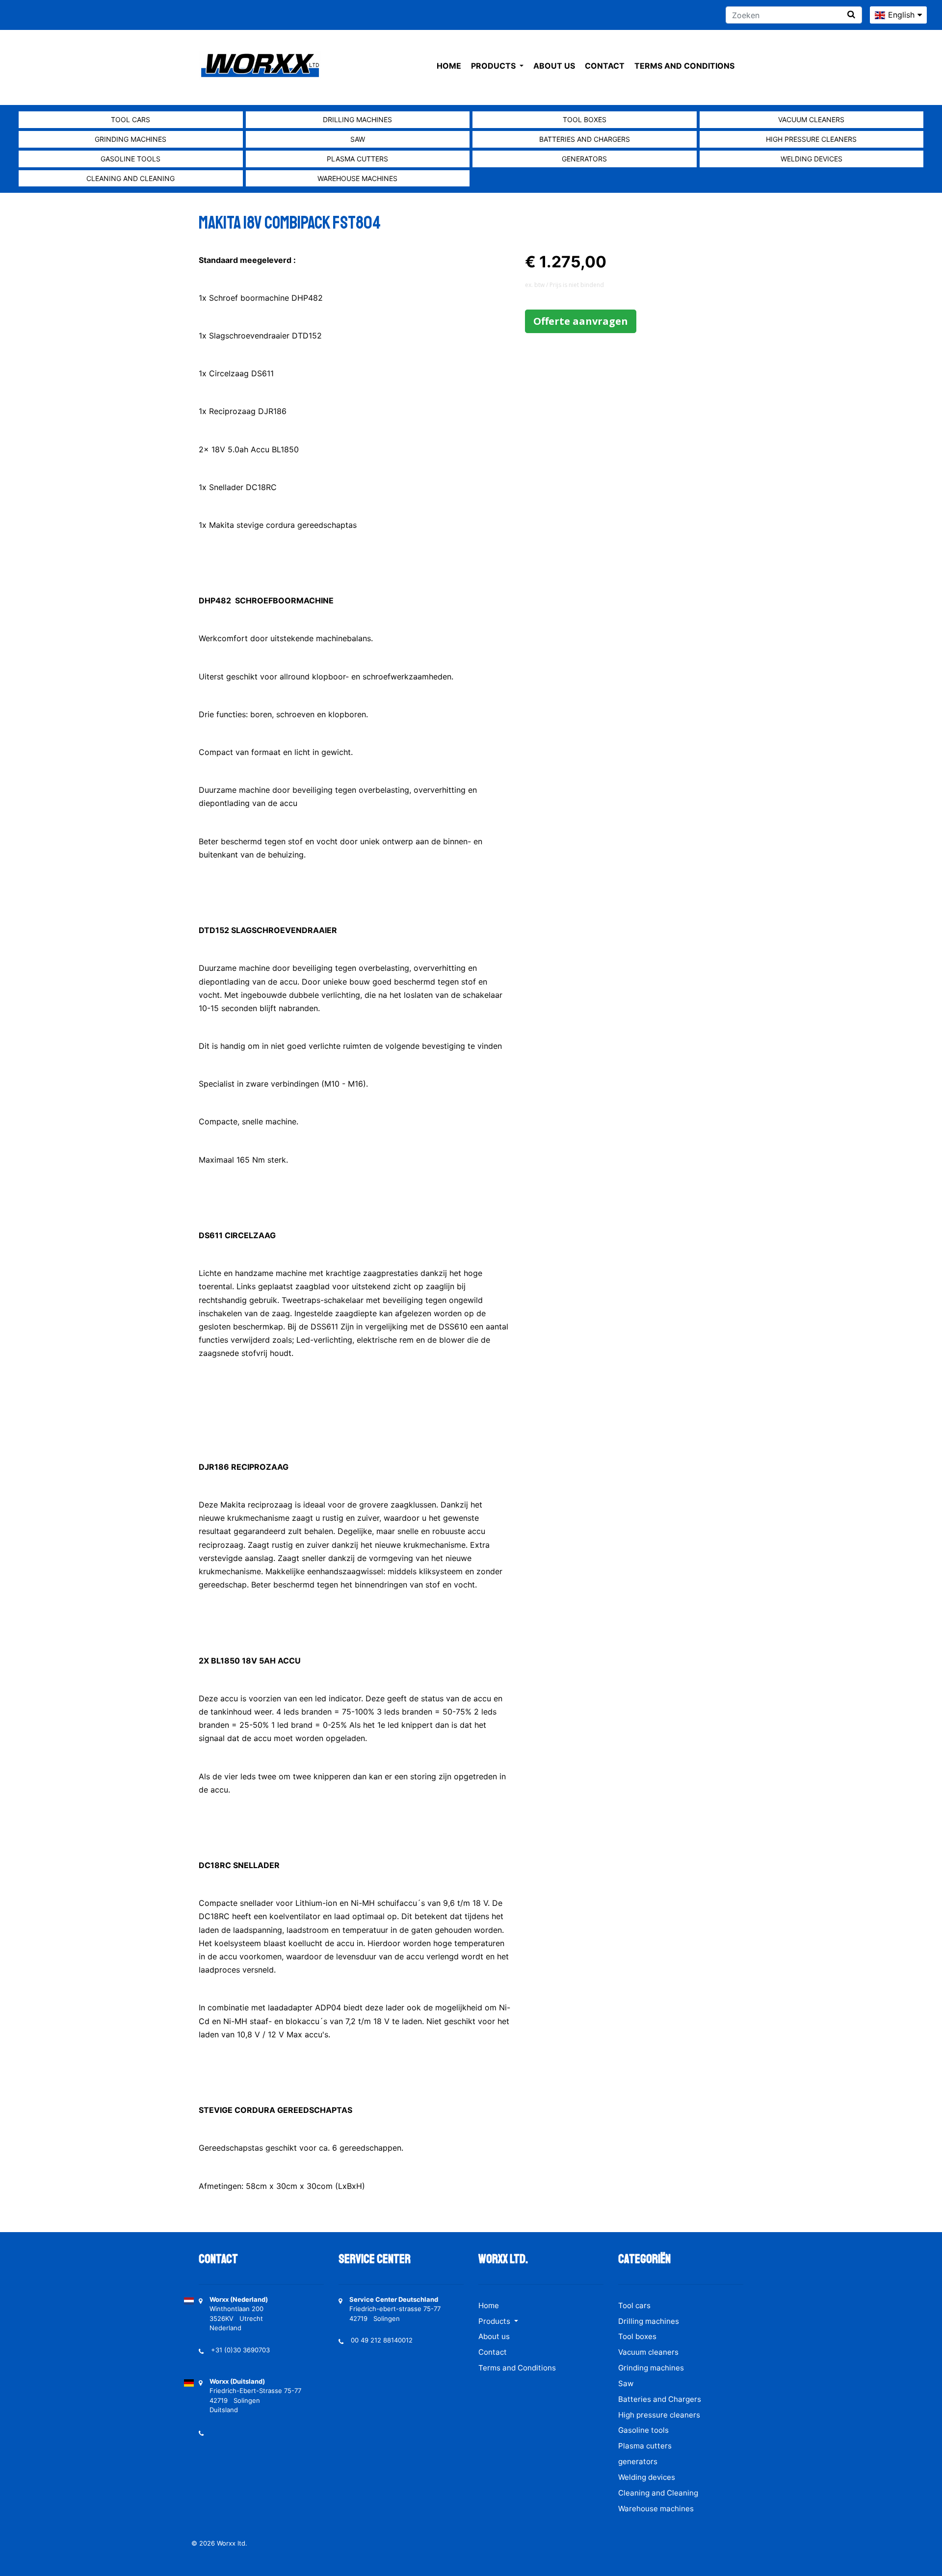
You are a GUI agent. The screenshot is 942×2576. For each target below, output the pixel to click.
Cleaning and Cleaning (131, 178)
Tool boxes (585, 119)
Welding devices (811, 159)
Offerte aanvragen (581, 321)
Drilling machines (357, 119)
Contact (605, 66)
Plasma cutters (357, 159)
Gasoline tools (131, 159)
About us (554, 66)
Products (494, 66)
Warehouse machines (357, 178)
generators (584, 159)
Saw (358, 139)
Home (449, 66)
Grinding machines (131, 139)
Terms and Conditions (684, 66)
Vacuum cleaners (811, 119)
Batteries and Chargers (585, 139)
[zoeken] (851, 14)
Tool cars (131, 119)
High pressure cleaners (811, 139)
